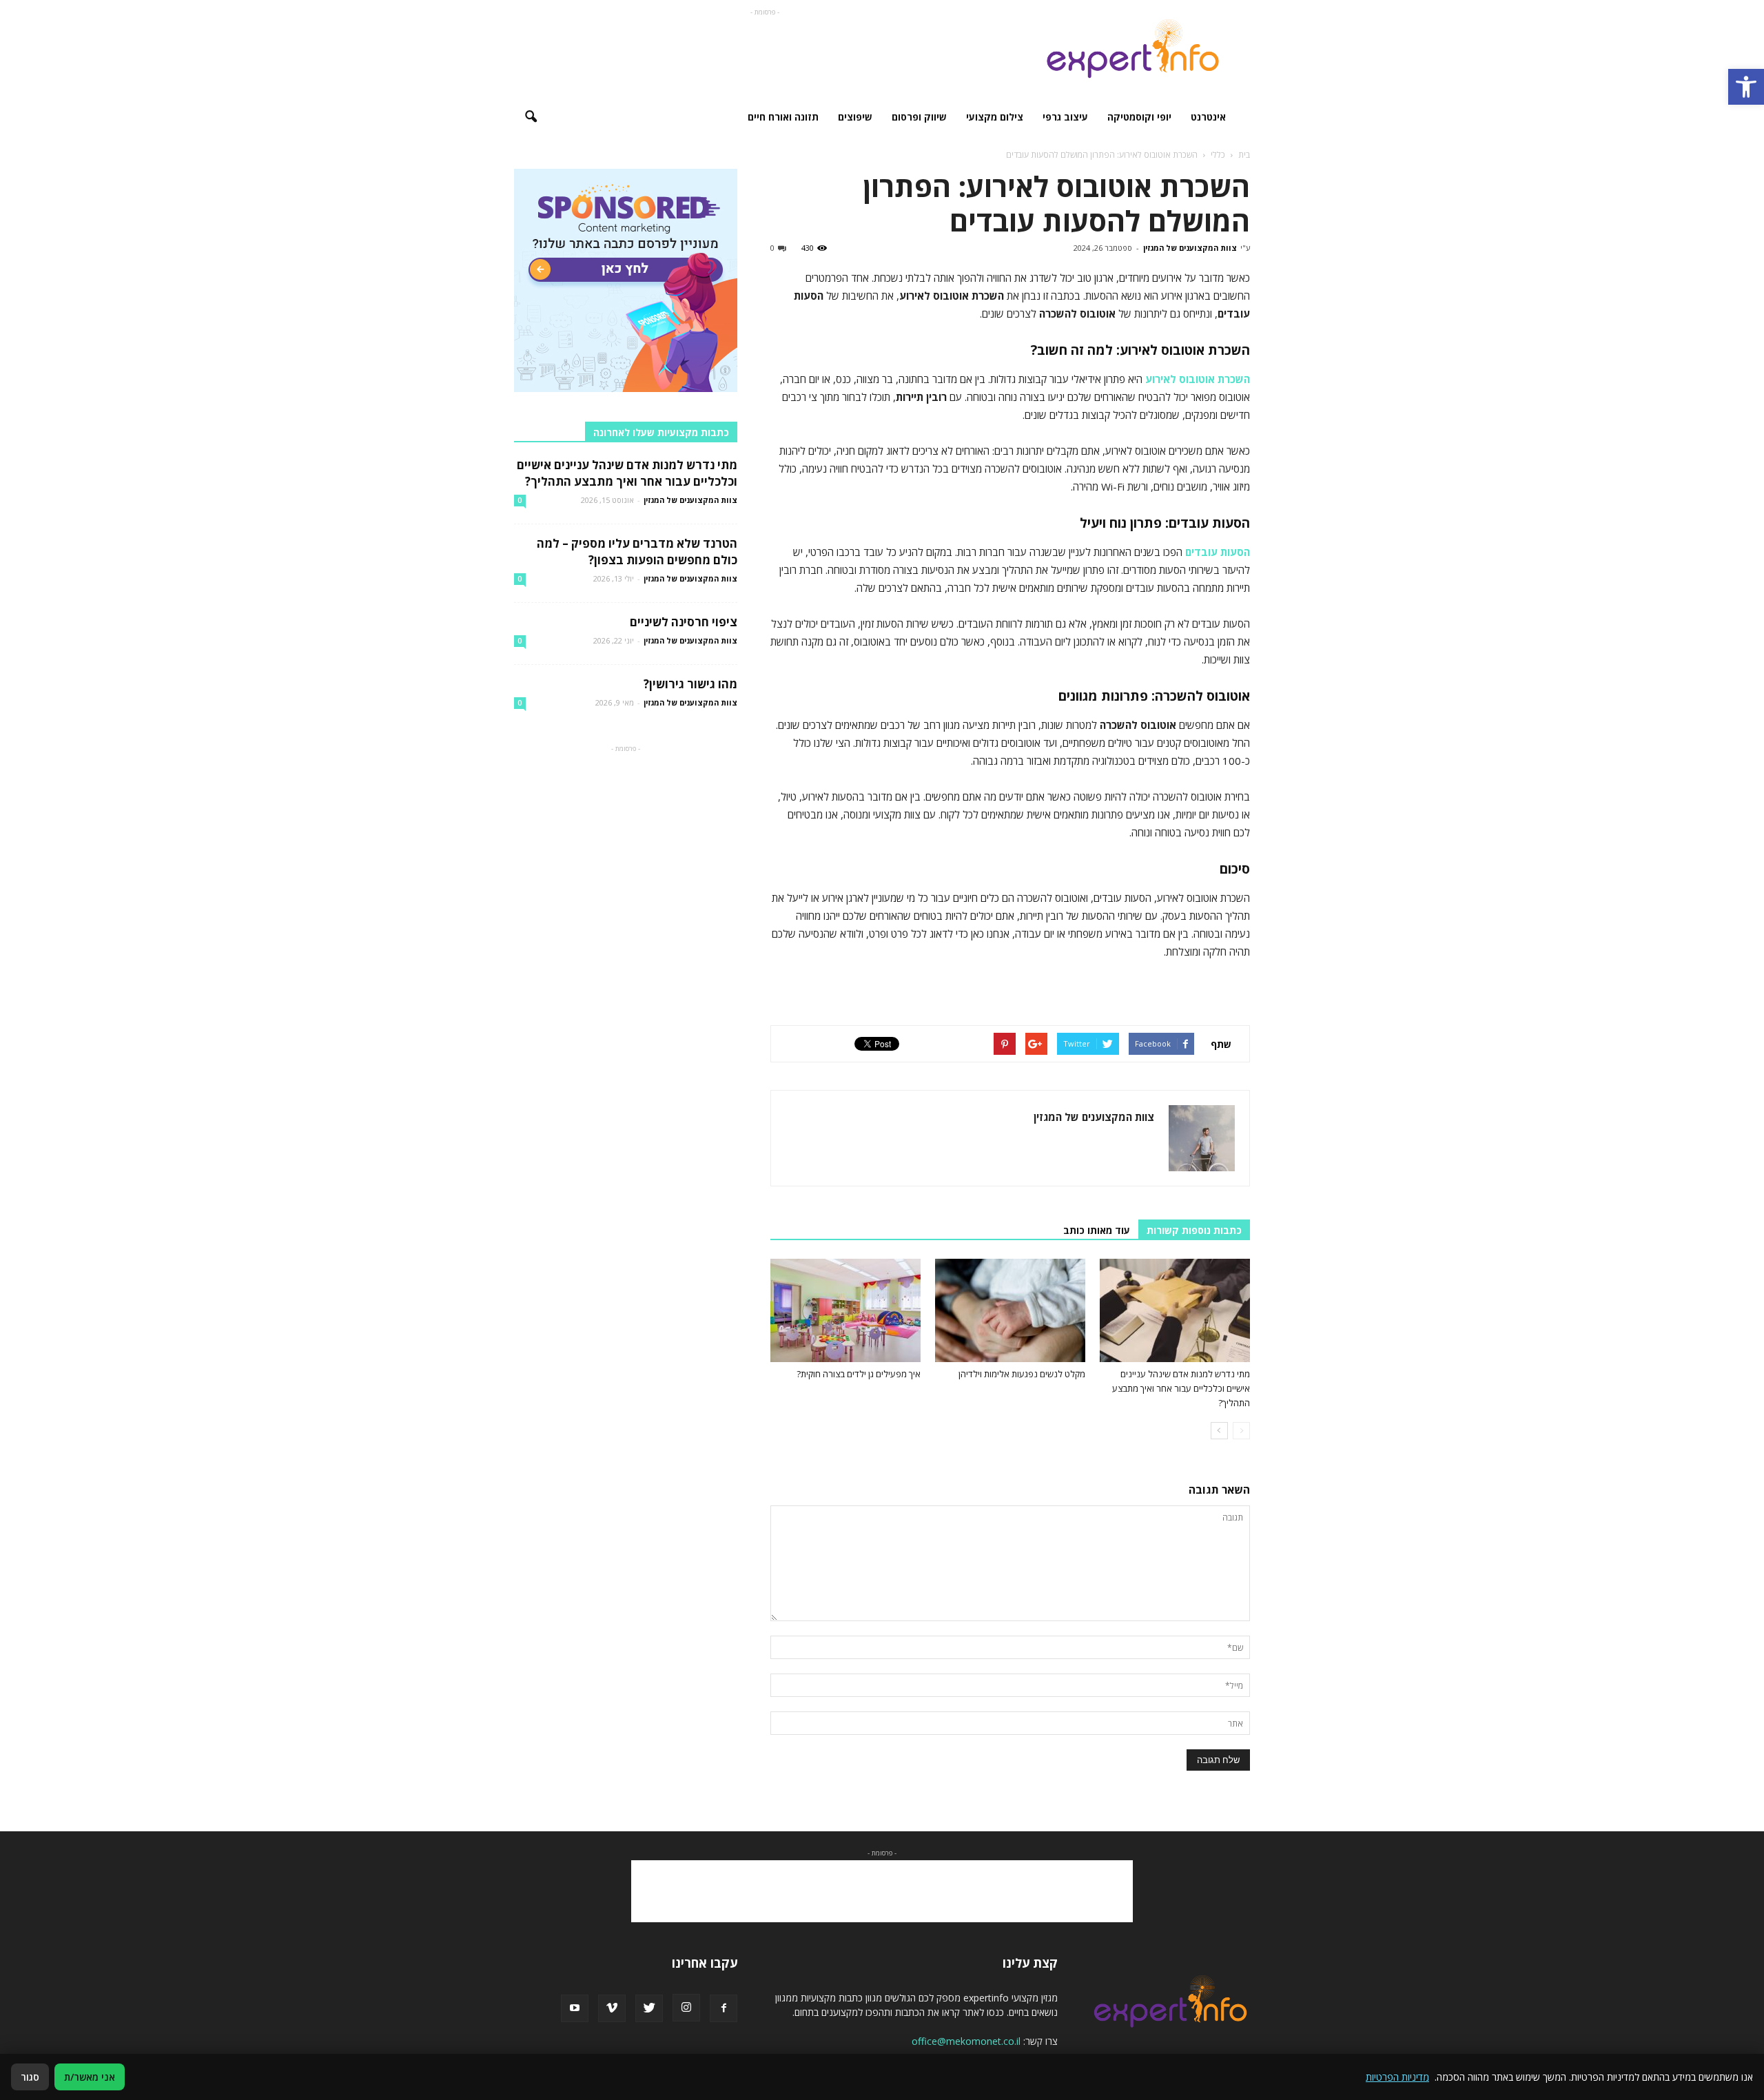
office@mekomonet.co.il (966, 2041)
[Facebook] (724, 2008)
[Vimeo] (612, 2008)
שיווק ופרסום (919, 117)
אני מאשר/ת (90, 2077)
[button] (1746, 87)
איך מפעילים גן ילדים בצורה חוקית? (859, 1374)
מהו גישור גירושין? (690, 684)
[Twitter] (649, 2008)
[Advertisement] (765, 50)
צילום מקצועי (995, 117)
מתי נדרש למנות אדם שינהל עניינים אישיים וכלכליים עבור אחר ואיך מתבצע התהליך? (1181, 1388)
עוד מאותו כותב (1097, 1230)
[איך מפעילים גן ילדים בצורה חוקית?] (845, 1310)
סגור (30, 2077)
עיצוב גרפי (1065, 117)
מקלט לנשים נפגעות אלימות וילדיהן (1022, 1374)
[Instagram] (686, 2008)
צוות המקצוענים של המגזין (1190, 248)
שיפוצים (855, 117)
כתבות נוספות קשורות (1194, 1230)
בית (1244, 155)
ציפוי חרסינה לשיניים (684, 622)
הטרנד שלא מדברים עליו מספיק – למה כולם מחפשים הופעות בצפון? (637, 552)
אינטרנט (1208, 117)
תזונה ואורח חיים (783, 117)
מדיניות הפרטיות (1397, 2077)
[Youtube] (575, 2008)
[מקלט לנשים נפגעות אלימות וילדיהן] (1010, 1310)
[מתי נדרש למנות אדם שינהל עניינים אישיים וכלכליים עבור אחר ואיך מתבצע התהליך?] (1175, 1310)
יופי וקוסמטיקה (1139, 117)
